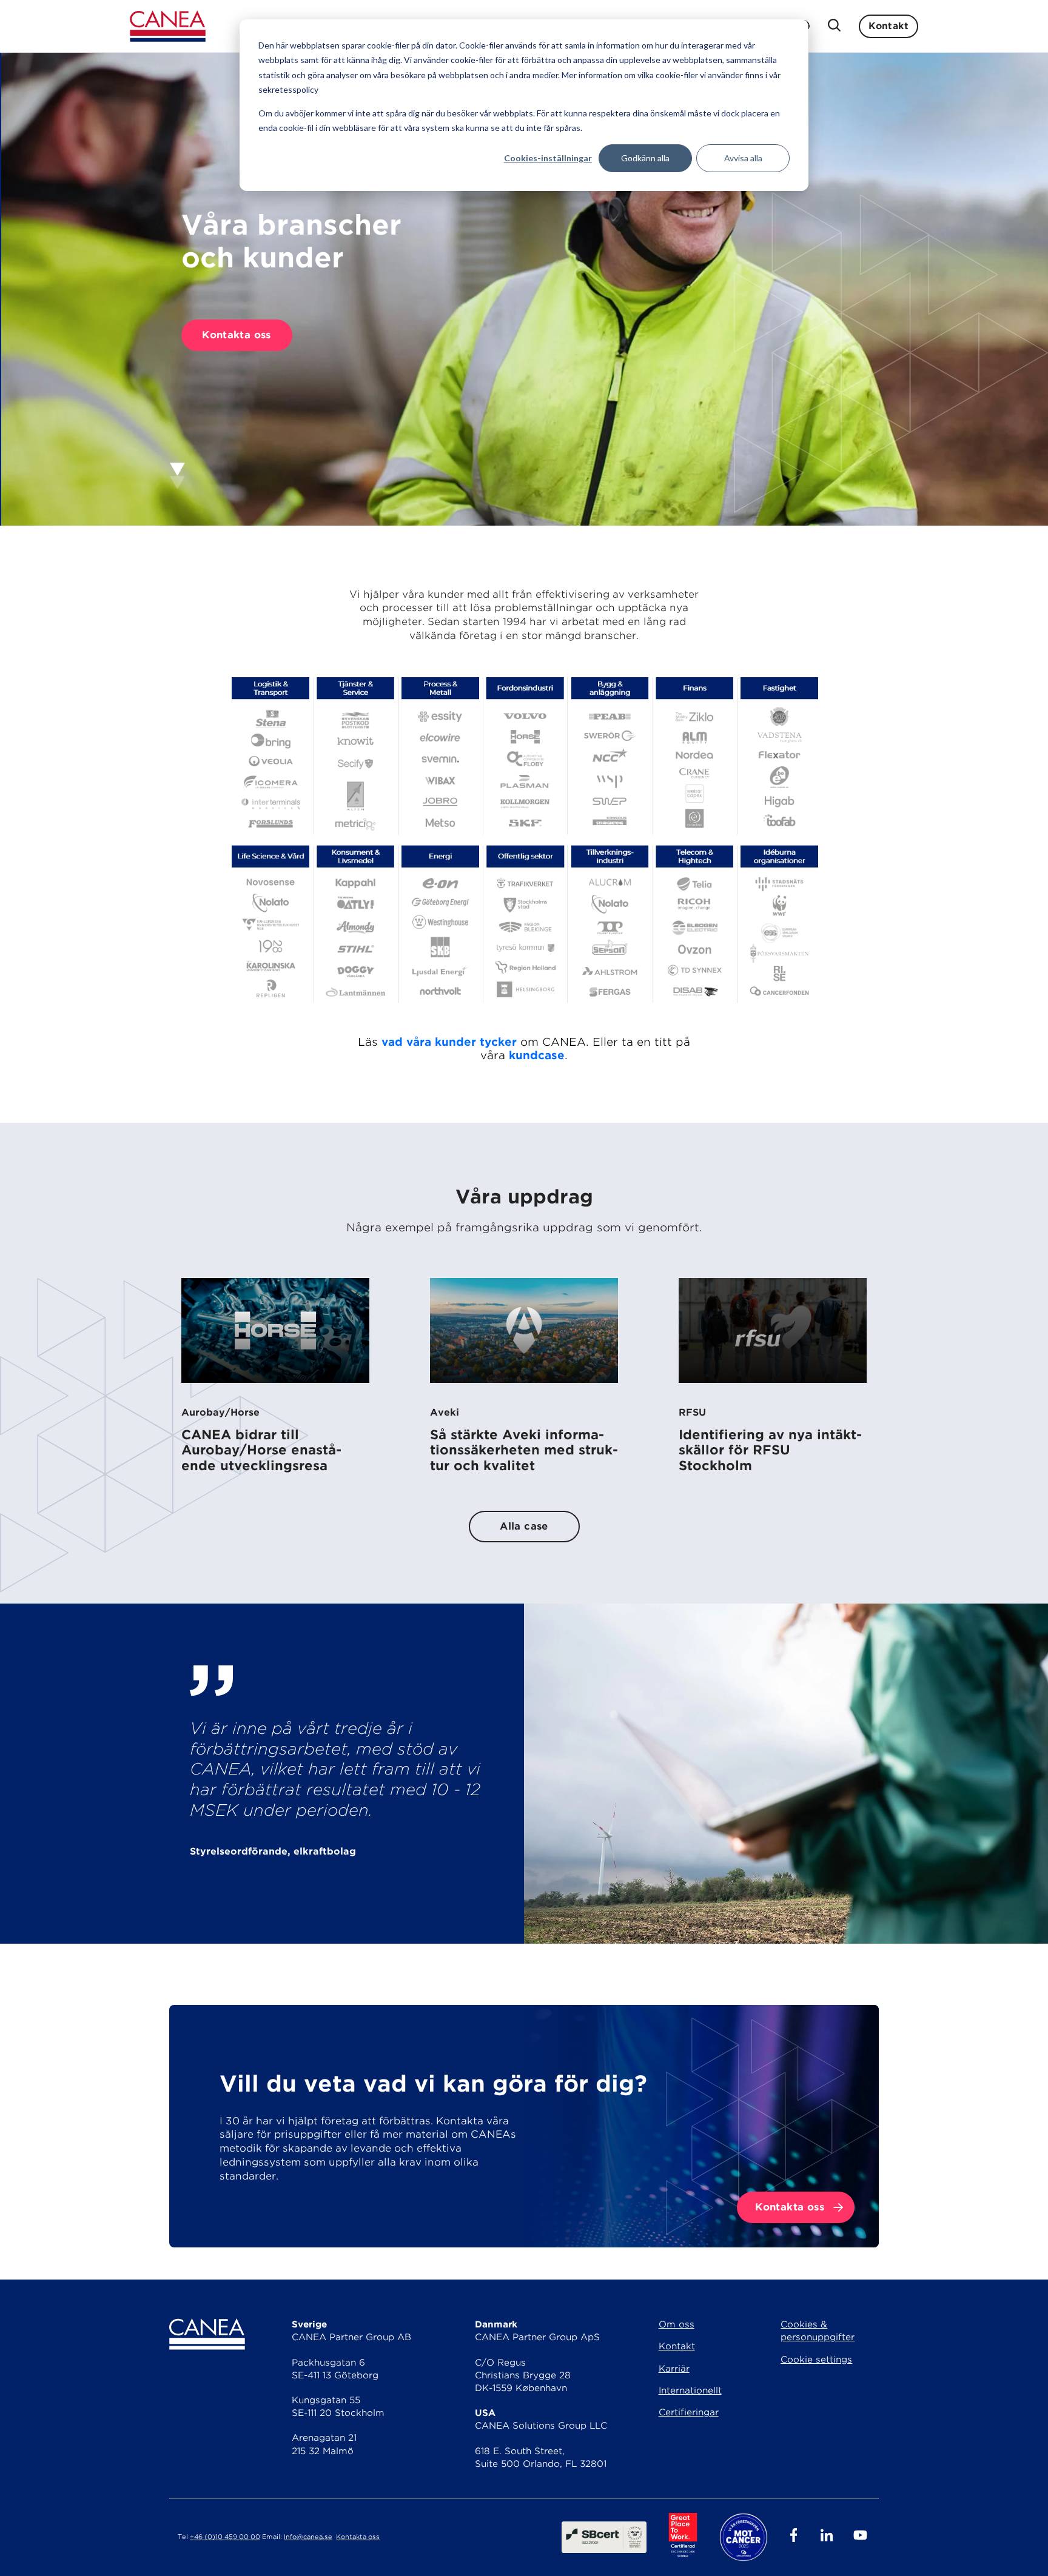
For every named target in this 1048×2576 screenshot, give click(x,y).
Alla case (524, 1526)
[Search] (834, 26)
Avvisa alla (743, 158)
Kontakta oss (237, 335)
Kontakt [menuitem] (677, 2346)
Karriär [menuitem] (674, 2369)
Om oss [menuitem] (677, 2324)
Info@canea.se (308, 2537)
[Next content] (177, 476)
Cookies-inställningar (548, 158)
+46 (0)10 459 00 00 (225, 2537)
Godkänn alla (645, 158)
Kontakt (888, 26)
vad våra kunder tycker (449, 1042)
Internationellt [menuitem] (690, 2390)
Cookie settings (816, 2360)
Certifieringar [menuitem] (689, 2412)
